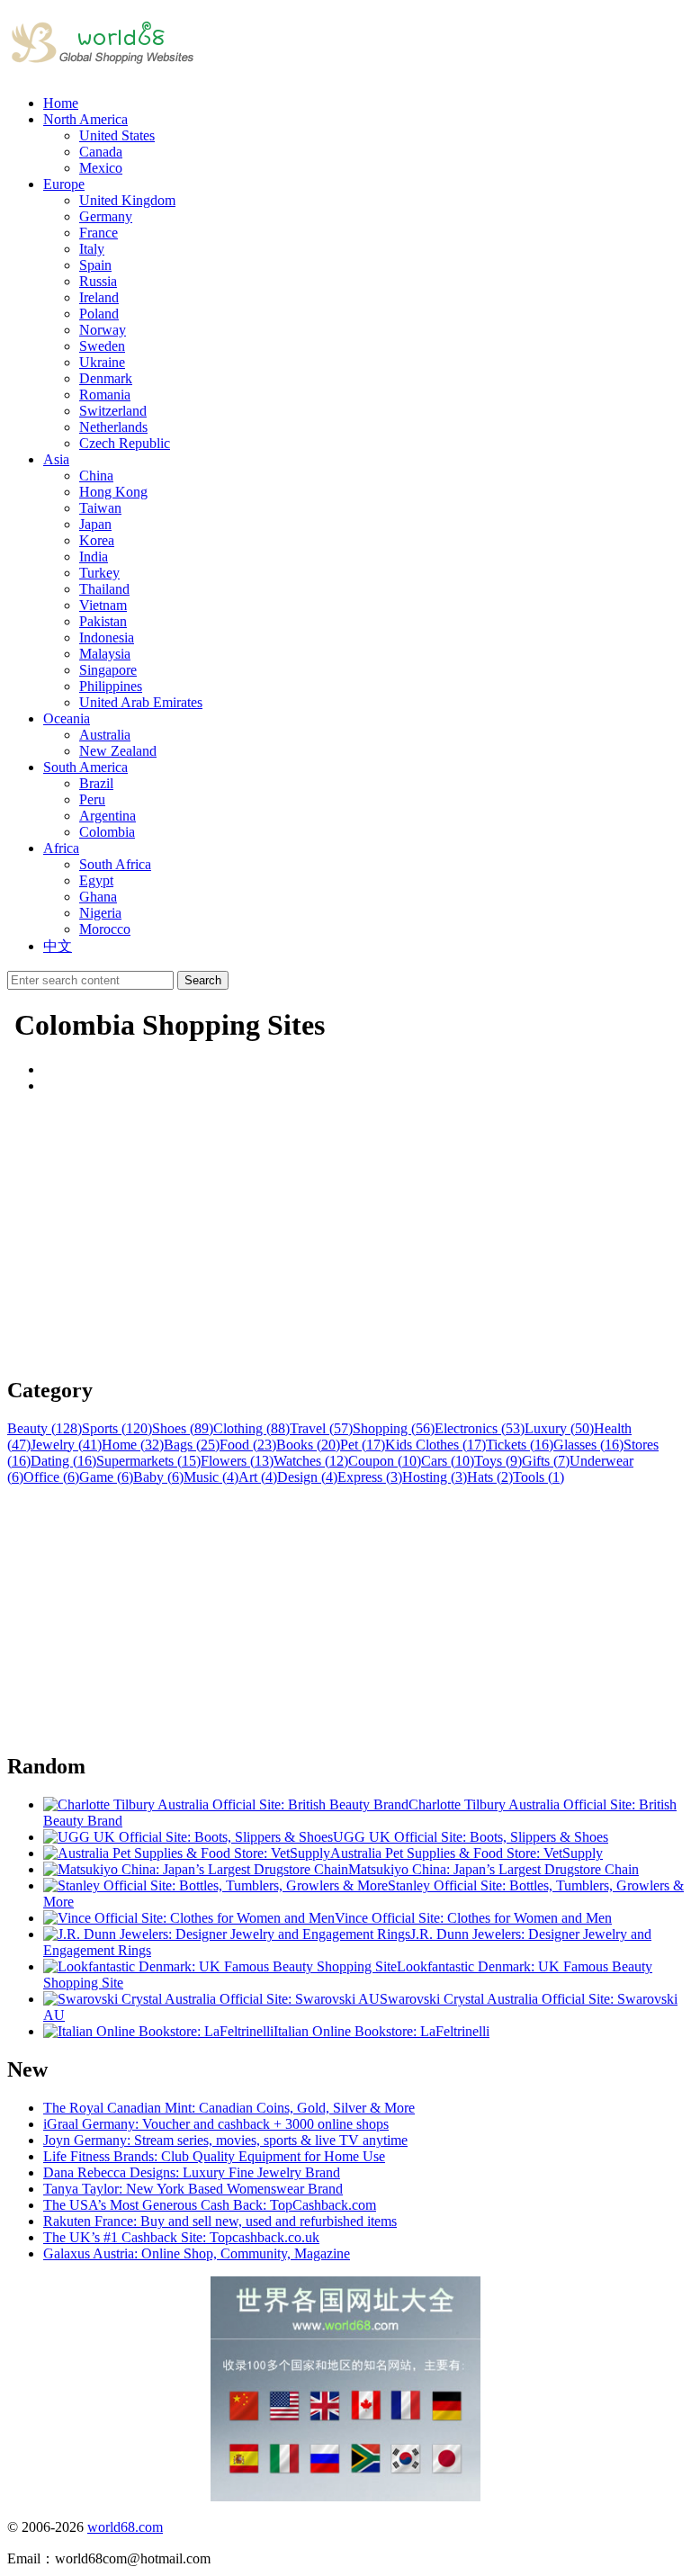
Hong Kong (113, 492)
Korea (97, 540)
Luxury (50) (559, 1428)
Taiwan (100, 508)
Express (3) (370, 1477)
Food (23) (248, 1445)
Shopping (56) (394, 1428)
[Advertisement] (345, 1234)
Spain (95, 265)
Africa (61, 848)
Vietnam (103, 605)
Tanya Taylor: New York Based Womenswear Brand (193, 2189)
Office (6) (51, 1477)
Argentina (108, 816)
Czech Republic (125, 443)
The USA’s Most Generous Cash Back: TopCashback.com (210, 2205)
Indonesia (107, 637)
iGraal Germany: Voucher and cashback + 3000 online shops (216, 2124)
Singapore (108, 670)
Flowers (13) (237, 1461)
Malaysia (105, 654)
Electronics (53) (480, 1428)
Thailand (104, 589)
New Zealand (118, 751)
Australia (105, 735)
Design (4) (307, 1477)
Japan (95, 524)
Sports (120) (117, 1428)
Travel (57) (321, 1428)
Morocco (105, 929)
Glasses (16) (588, 1445)
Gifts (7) (546, 1461)
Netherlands (113, 427)
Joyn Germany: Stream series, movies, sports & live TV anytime (225, 2140)
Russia (98, 281)
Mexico (101, 168)
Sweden (102, 346)
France (99, 233)
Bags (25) (192, 1445)
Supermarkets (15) (148, 1461)
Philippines (111, 686)
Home (61, 103)
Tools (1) (538, 1477)
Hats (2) (490, 1477)
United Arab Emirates (141, 702)
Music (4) (211, 1477)
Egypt (96, 880)
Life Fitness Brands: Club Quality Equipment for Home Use (214, 2156)
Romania (105, 395)
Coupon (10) (385, 1461)
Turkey (99, 573)
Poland (99, 314)
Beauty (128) (45, 1428)
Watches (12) (311, 1461)
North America (85, 119)
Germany (106, 216)
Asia (56, 459)
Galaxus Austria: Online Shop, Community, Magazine (197, 2253)
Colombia (107, 832)
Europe (64, 184)
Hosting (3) (435, 1477)
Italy (92, 249)
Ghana (98, 897)
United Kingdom (127, 200)
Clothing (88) (251, 1428)
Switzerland (113, 411)
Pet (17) (363, 1445)
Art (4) (258, 1477)
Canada (101, 152)
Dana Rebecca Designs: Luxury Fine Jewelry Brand (192, 2172)
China (96, 476)
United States (117, 135)
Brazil (96, 783)
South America (85, 767)
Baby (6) (158, 1477)
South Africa (115, 864)
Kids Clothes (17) (435, 1445)
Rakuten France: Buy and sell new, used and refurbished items (220, 2221)
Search (203, 980)
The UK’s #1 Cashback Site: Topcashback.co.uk (181, 2237)
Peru (92, 799)
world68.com (125, 2527)
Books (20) (308, 1445)
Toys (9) (498, 1461)
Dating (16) (63, 1461)
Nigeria (100, 913)
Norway (103, 330)
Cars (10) (448, 1461)
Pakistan (103, 621)
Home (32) (133, 1445)
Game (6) (106, 1477)
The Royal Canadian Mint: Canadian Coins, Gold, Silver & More (229, 2108)
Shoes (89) (183, 1428)
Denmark (106, 378)
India (94, 556)
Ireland (99, 297)
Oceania (67, 718)
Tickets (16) (520, 1445)
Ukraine (102, 362)
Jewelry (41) (66, 1445)
